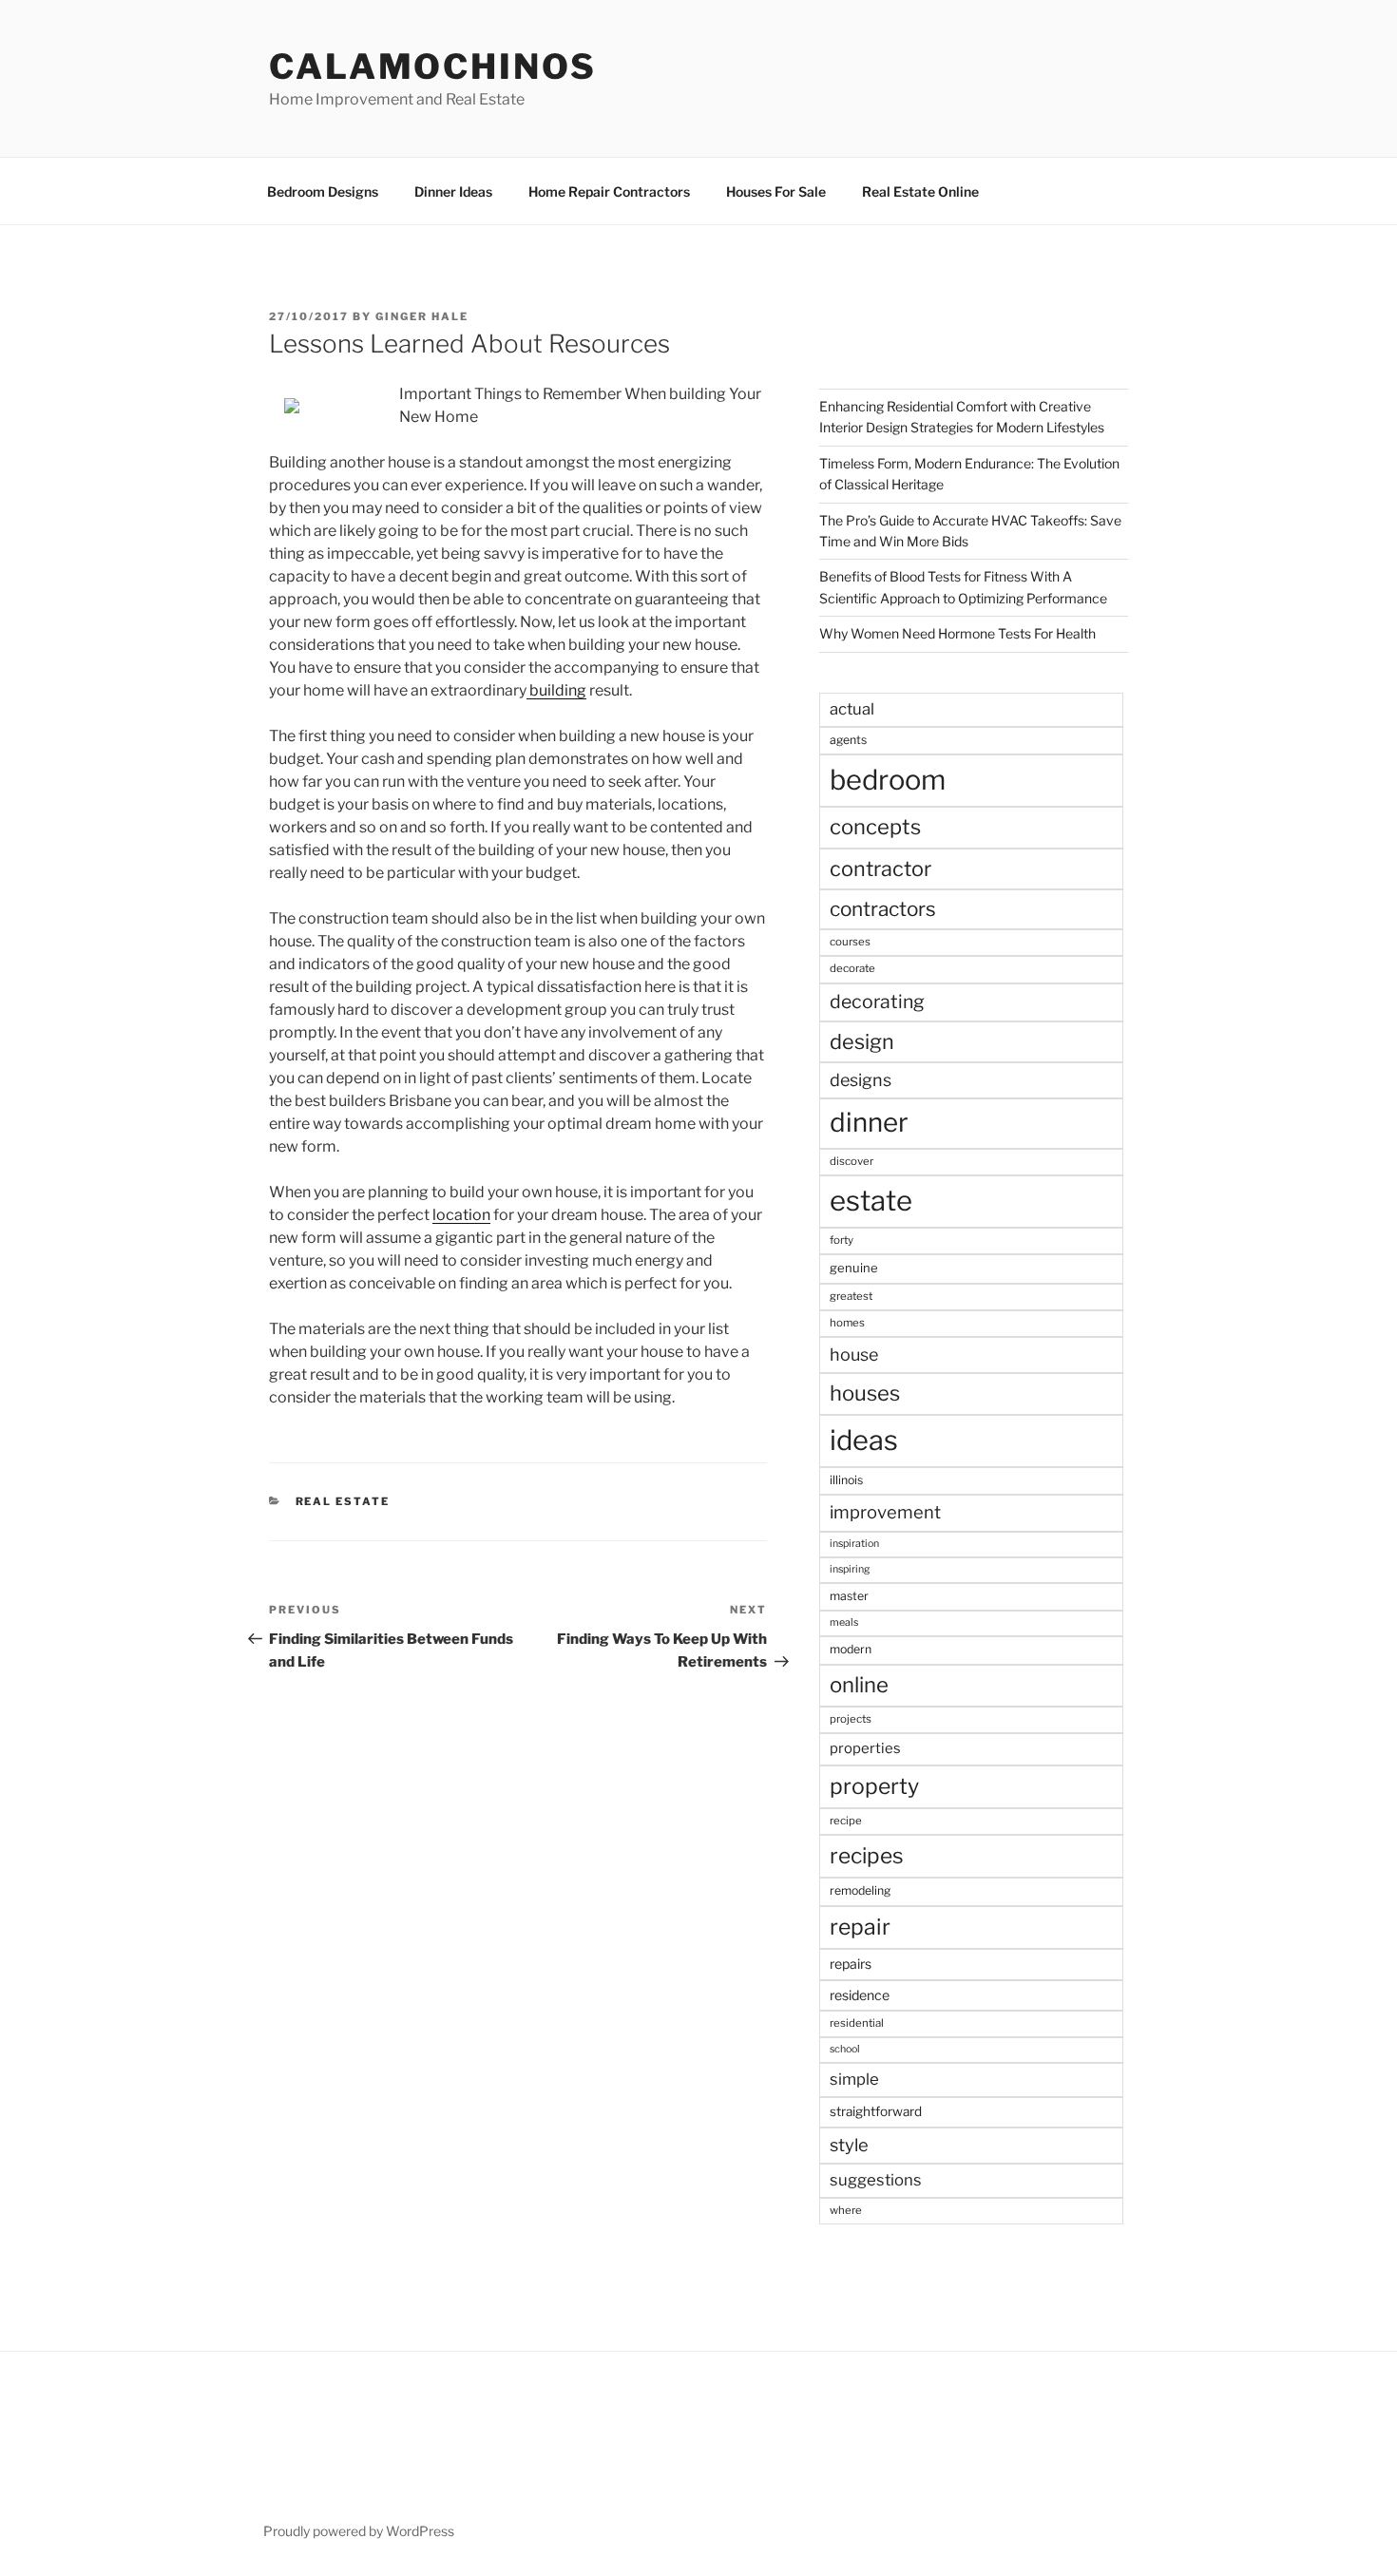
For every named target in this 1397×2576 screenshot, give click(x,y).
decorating (877, 1002)
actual (852, 709)
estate (871, 1201)
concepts (875, 827)
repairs (851, 1964)
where (846, 2210)
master (849, 1596)
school (845, 2049)
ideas (864, 1440)
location (461, 1215)
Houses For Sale (776, 191)
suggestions (876, 2180)
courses (850, 942)
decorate (852, 968)
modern (851, 1649)
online (859, 1685)
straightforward (876, 2111)
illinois (846, 1480)
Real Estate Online (920, 191)
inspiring (850, 1569)
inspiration (854, 1544)
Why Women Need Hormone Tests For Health (957, 633)
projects (851, 1719)
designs (861, 1080)
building (556, 690)
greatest (851, 1296)
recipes (867, 1856)
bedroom (888, 780)
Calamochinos (433, 67)
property (874, 1786)
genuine (854, 1268)
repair (860, 1927)
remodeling (860, 1890)
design (862, 1041)
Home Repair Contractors (609, 191)
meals (844, 1622)
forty (842, 1240)
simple (854, 2079)
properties (865, 1748)
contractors (883, 909)
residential (857, 2023)
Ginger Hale (422, 316)
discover (852, 1161)
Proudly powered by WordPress (359, 2531)
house (854, 1355)
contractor (880, 868)
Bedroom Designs (323, 191)
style (849, 2145)
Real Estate (343, 1501)
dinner (869, 1122)
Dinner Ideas (453, 191)
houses (865, 1393)
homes (847, 1323)
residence (860, 1995)
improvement (885, 1512)
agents (848, 740)
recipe (846, 1821)
